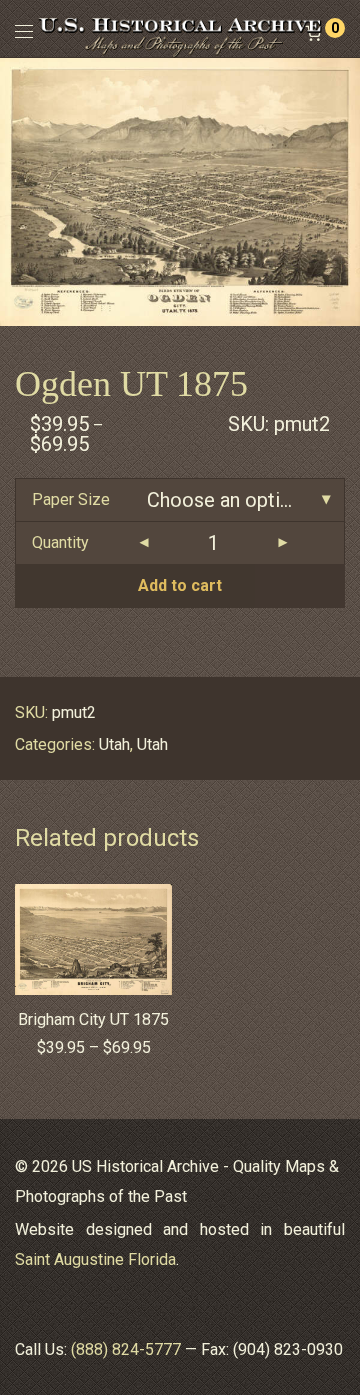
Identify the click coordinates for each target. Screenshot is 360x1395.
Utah (114, 744)
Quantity (60, 542)
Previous (19, 192)
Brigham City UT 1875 (93, 1019)
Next (341, 192)
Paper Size (71, 499)
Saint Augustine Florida (95, 1259)
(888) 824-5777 (126, 1349)
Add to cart (180, 585)
